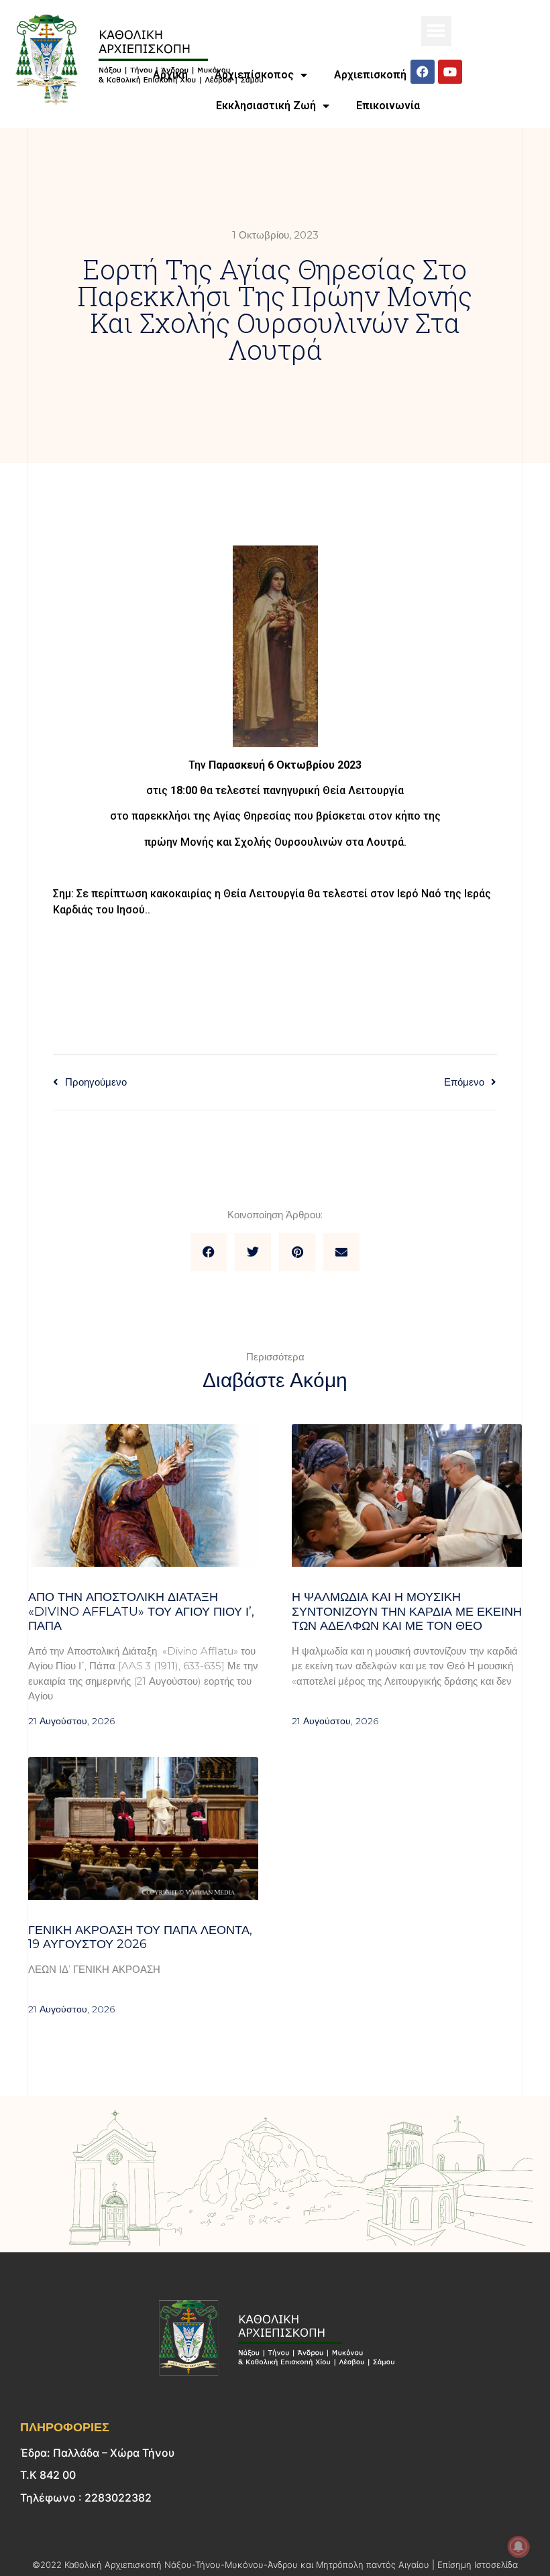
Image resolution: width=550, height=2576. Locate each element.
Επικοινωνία (388, 106)
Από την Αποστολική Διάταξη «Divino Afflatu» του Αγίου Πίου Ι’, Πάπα (141, 1611)
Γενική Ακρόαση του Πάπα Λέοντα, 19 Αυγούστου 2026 (140, 1937)
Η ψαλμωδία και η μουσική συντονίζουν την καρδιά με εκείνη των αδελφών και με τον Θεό (407, 1611)
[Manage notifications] (518, 2547)
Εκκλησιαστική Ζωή (266, 106)
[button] (436, 31)
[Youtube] (450, 72)
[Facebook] (423, 72)
